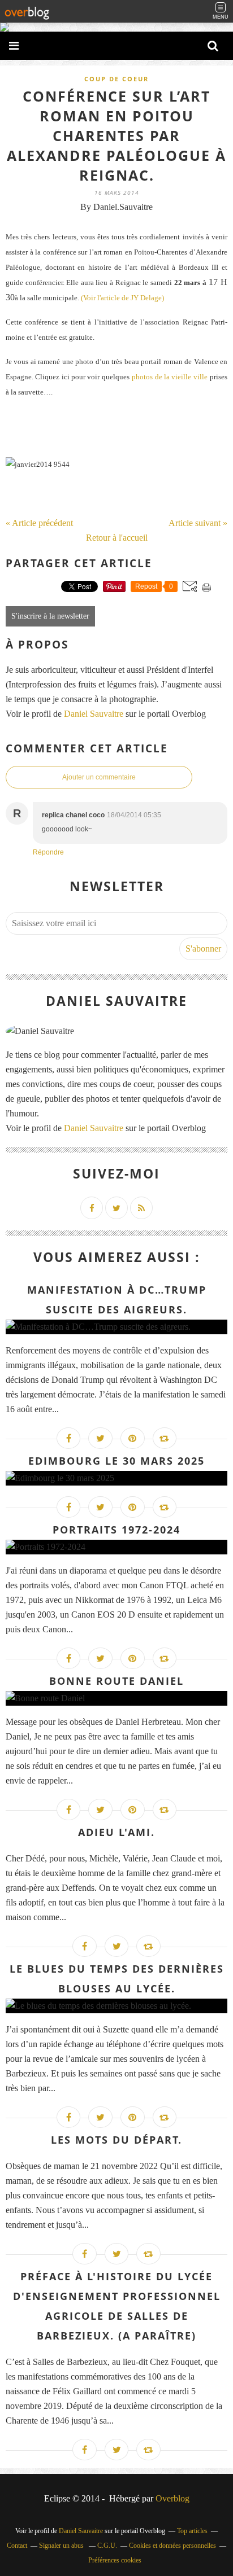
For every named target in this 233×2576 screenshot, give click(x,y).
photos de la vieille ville (169, 377)
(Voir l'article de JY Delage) (122, 298)
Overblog (172, 2498)
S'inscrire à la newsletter (50, 616)
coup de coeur (116, 79)
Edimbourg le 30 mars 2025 (116, 1461)
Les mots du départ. (116, 2140)
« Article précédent (39, 523)
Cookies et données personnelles (172, 2546)
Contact (17, 2546)
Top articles (192, 2531)
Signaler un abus (62, 2546)
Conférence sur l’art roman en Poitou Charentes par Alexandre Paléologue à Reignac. (116, 135)
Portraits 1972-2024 (116, 1530)
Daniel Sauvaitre (95, 714)
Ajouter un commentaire (99, 777)
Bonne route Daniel (116, 1681)
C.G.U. (107, 2546)
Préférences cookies (115, 2560)
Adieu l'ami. (116, 1832)
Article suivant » (198, 523)
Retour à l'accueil (117, 538)
